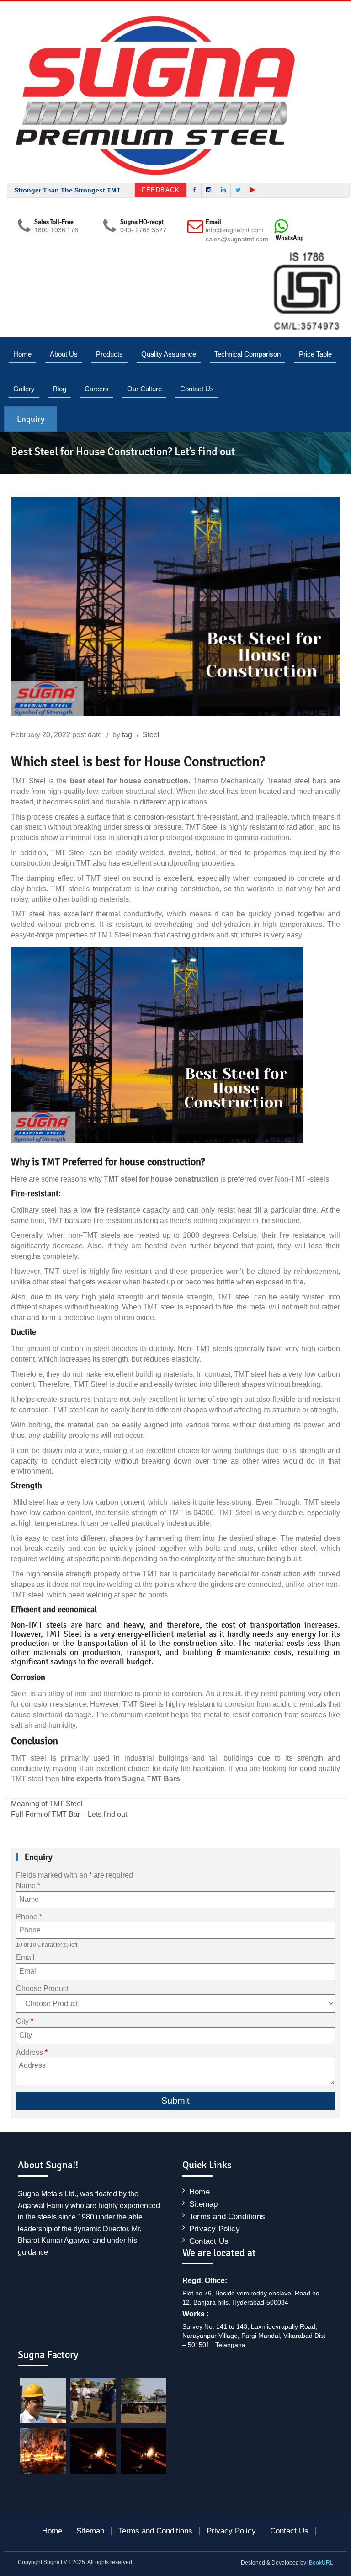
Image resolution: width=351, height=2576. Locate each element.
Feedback (161, 190)
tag (127, 735)
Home (22, 354)
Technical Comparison (247, 354)
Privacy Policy (215, 2229)
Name (28, 1886)
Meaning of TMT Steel (47, 1804)
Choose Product (42, 1988)
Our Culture (144, 389)
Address (32, 2052)
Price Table (315, 354)
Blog (60, 389)
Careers (97, 389)
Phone (29, 1917)
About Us (64, 354)
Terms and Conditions (227, 2217)
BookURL (321, 2563)
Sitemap (203, 2204)
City (25, 2021)
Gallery (24, 389)
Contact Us (197, 389)
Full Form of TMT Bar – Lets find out (69, 1814)
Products (109, 354)
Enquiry (31, 419)
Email (25, 1957)
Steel (151, 735)
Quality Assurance (169, 354)
